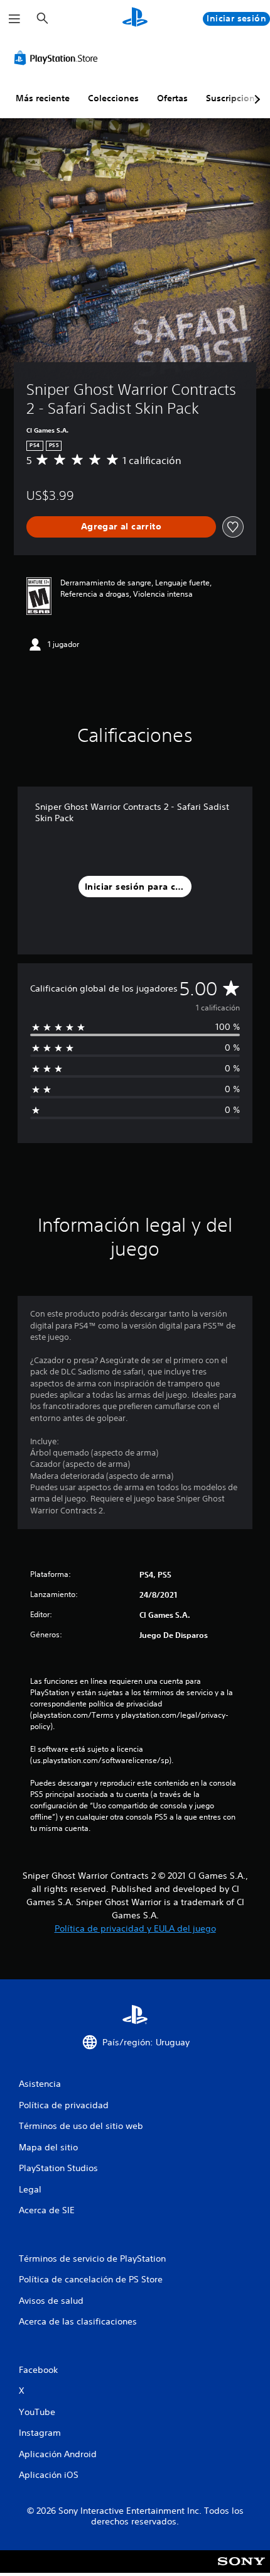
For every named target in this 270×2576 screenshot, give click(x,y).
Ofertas (172, 98)
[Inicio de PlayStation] (135, 19)
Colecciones (113, 98)
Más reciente (43, 98)
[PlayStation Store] (58, 58)
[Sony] (241, 2570)
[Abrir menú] (14, 19)
